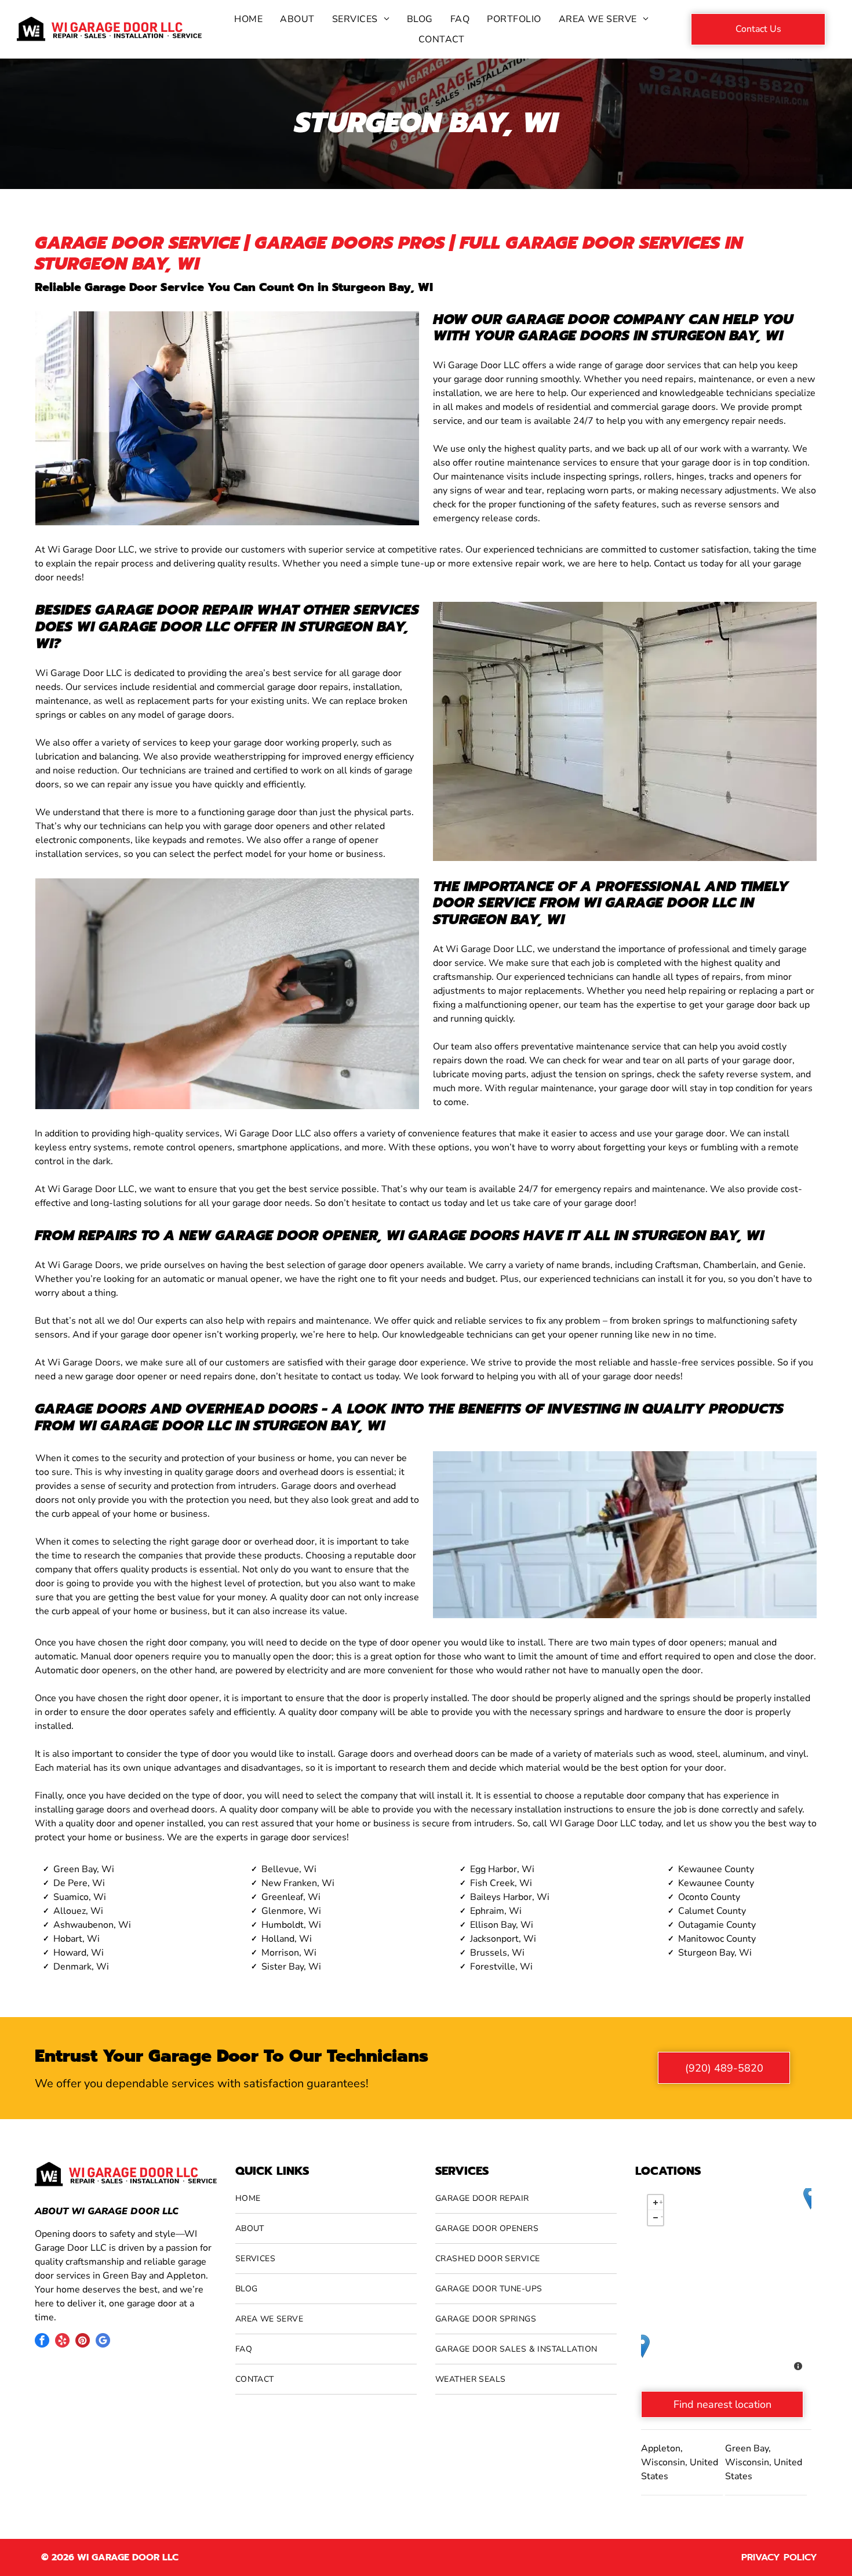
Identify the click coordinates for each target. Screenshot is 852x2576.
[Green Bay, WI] (811, 2198)
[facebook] (42, 2342)
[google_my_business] (103, 2342)
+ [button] (661, 2201)
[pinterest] (83, 2342)
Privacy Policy (779, 2557)
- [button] (662, 2216)
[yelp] (62, 2342)
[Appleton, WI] (642, 2346)
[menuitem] (248, 19)
